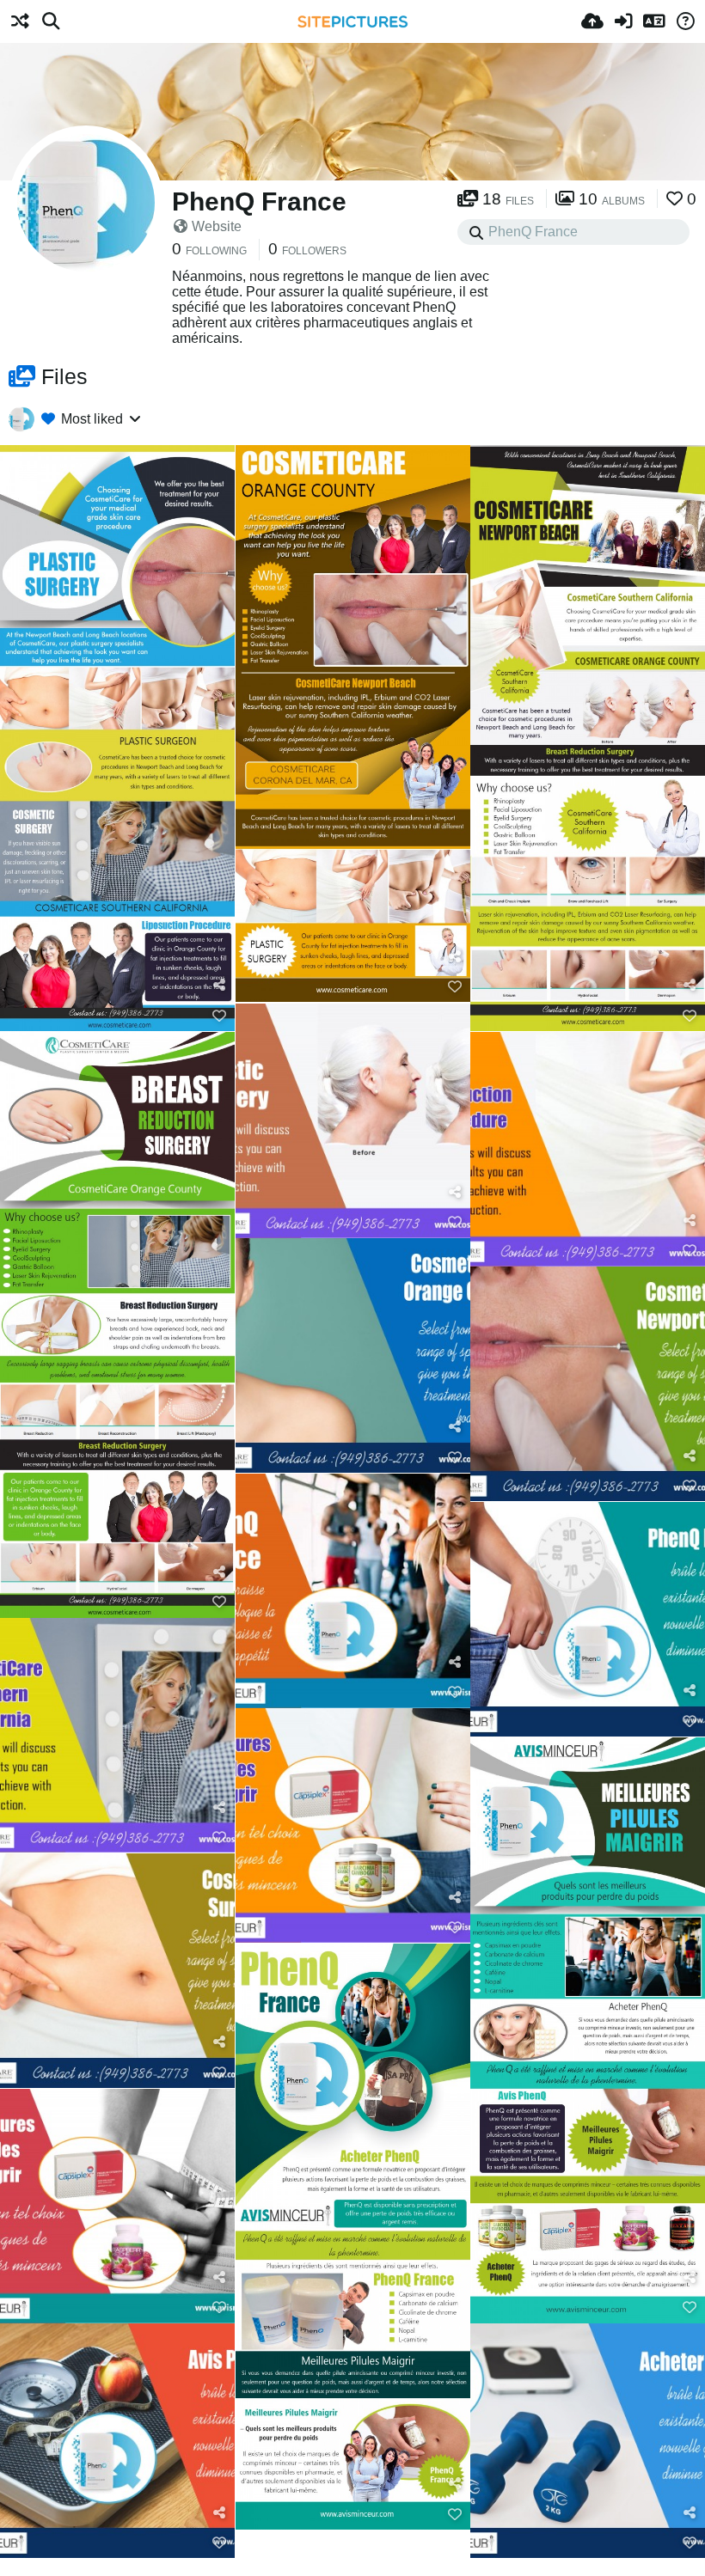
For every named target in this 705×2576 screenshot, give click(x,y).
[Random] (20, 21)
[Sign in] (623, 21)
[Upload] (592, 21)
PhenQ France (259, 201)
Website (217, 226)
